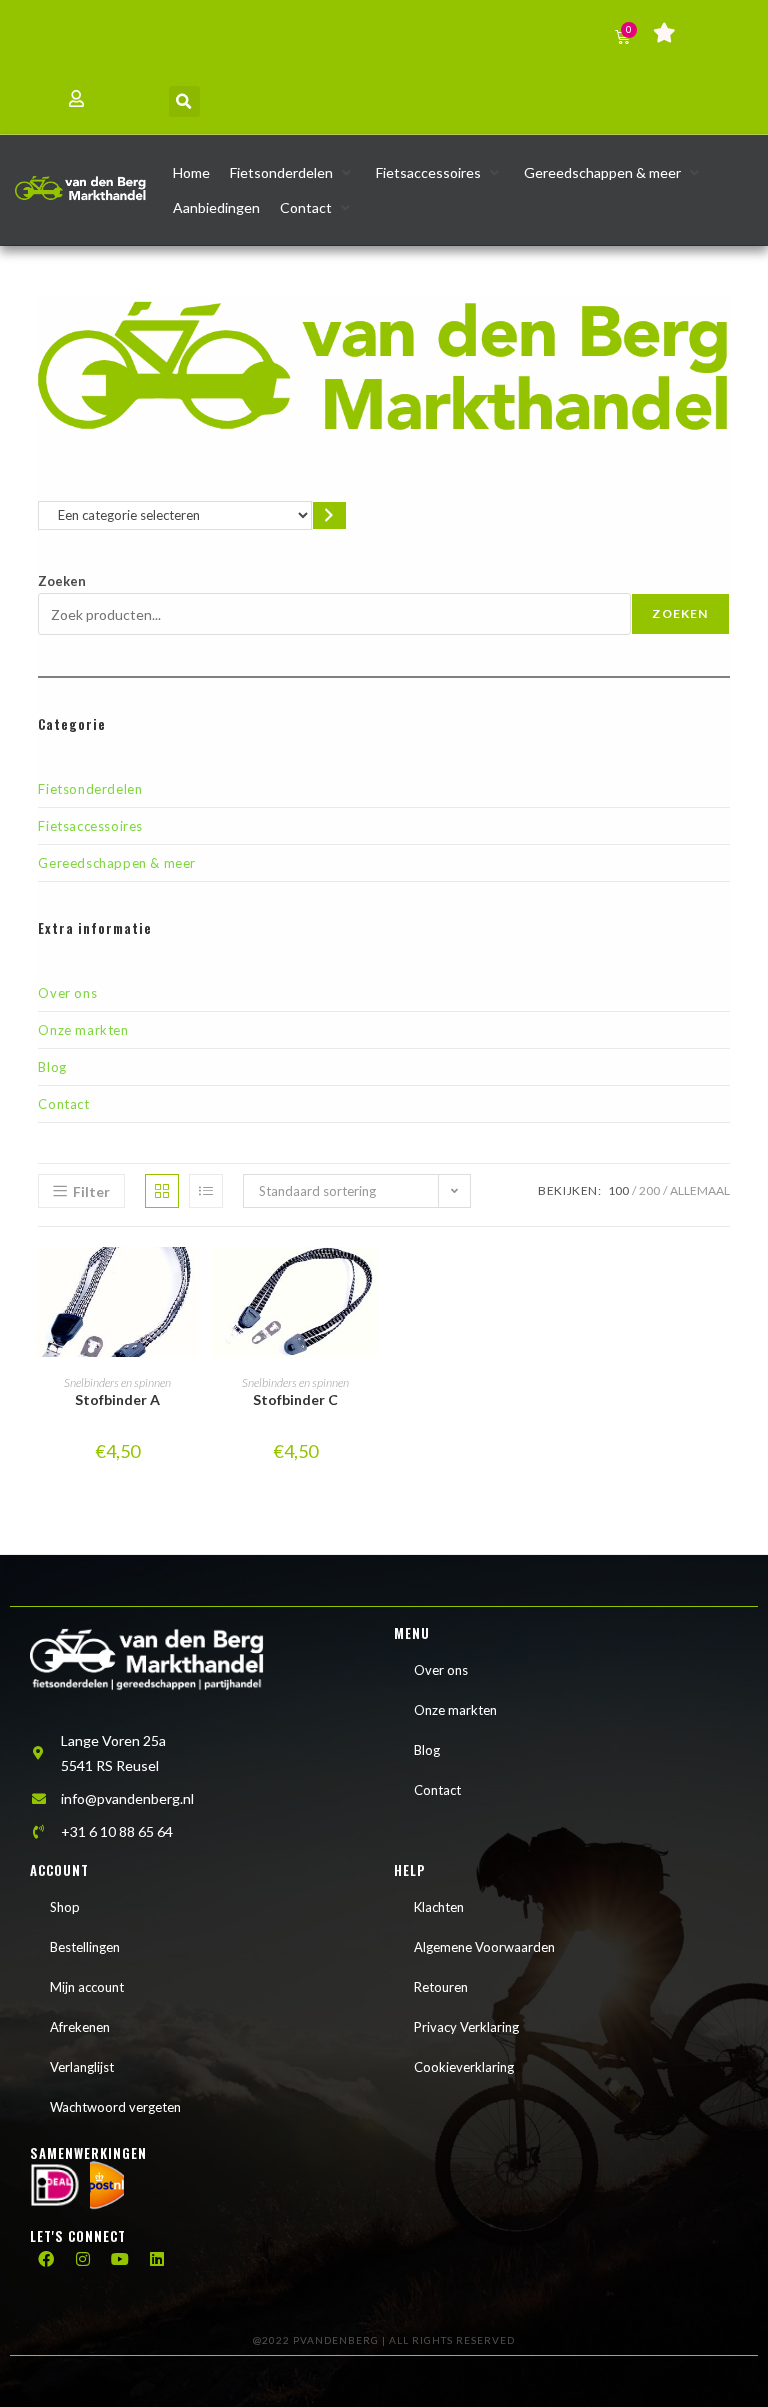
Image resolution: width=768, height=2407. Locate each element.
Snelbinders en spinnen (117, 1382)
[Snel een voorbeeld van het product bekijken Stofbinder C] (368, 1282)
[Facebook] (46, 2259)
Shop (65, 1907)
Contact (63, 1104)
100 (618, 1190)
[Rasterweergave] (162, 1191)
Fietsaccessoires (90, 826)
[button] (184, 101)
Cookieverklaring (464, 2067)
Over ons (67, 993)
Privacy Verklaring (466, 2027)
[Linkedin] (157, 2259)
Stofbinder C (295, 1399)
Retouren (441, 1987)
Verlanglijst (82, 2067)
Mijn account (87, 1987)
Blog (52, 1067)
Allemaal (700, 1190)
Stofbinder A (117, 1399)
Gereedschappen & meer (117, 863)
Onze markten (83, 1030)
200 (649, 1190)
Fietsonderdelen (90, 789)
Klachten (439, 1907)
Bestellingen (85, 1947)
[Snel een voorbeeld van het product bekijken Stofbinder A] (190, 1282)
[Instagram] (83, 2259)
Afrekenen (80, 2027)
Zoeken (62, 581)
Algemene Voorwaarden (484, 1947)
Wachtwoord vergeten (115, 2107)
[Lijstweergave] (206, 1191)
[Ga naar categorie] (329, 515)
